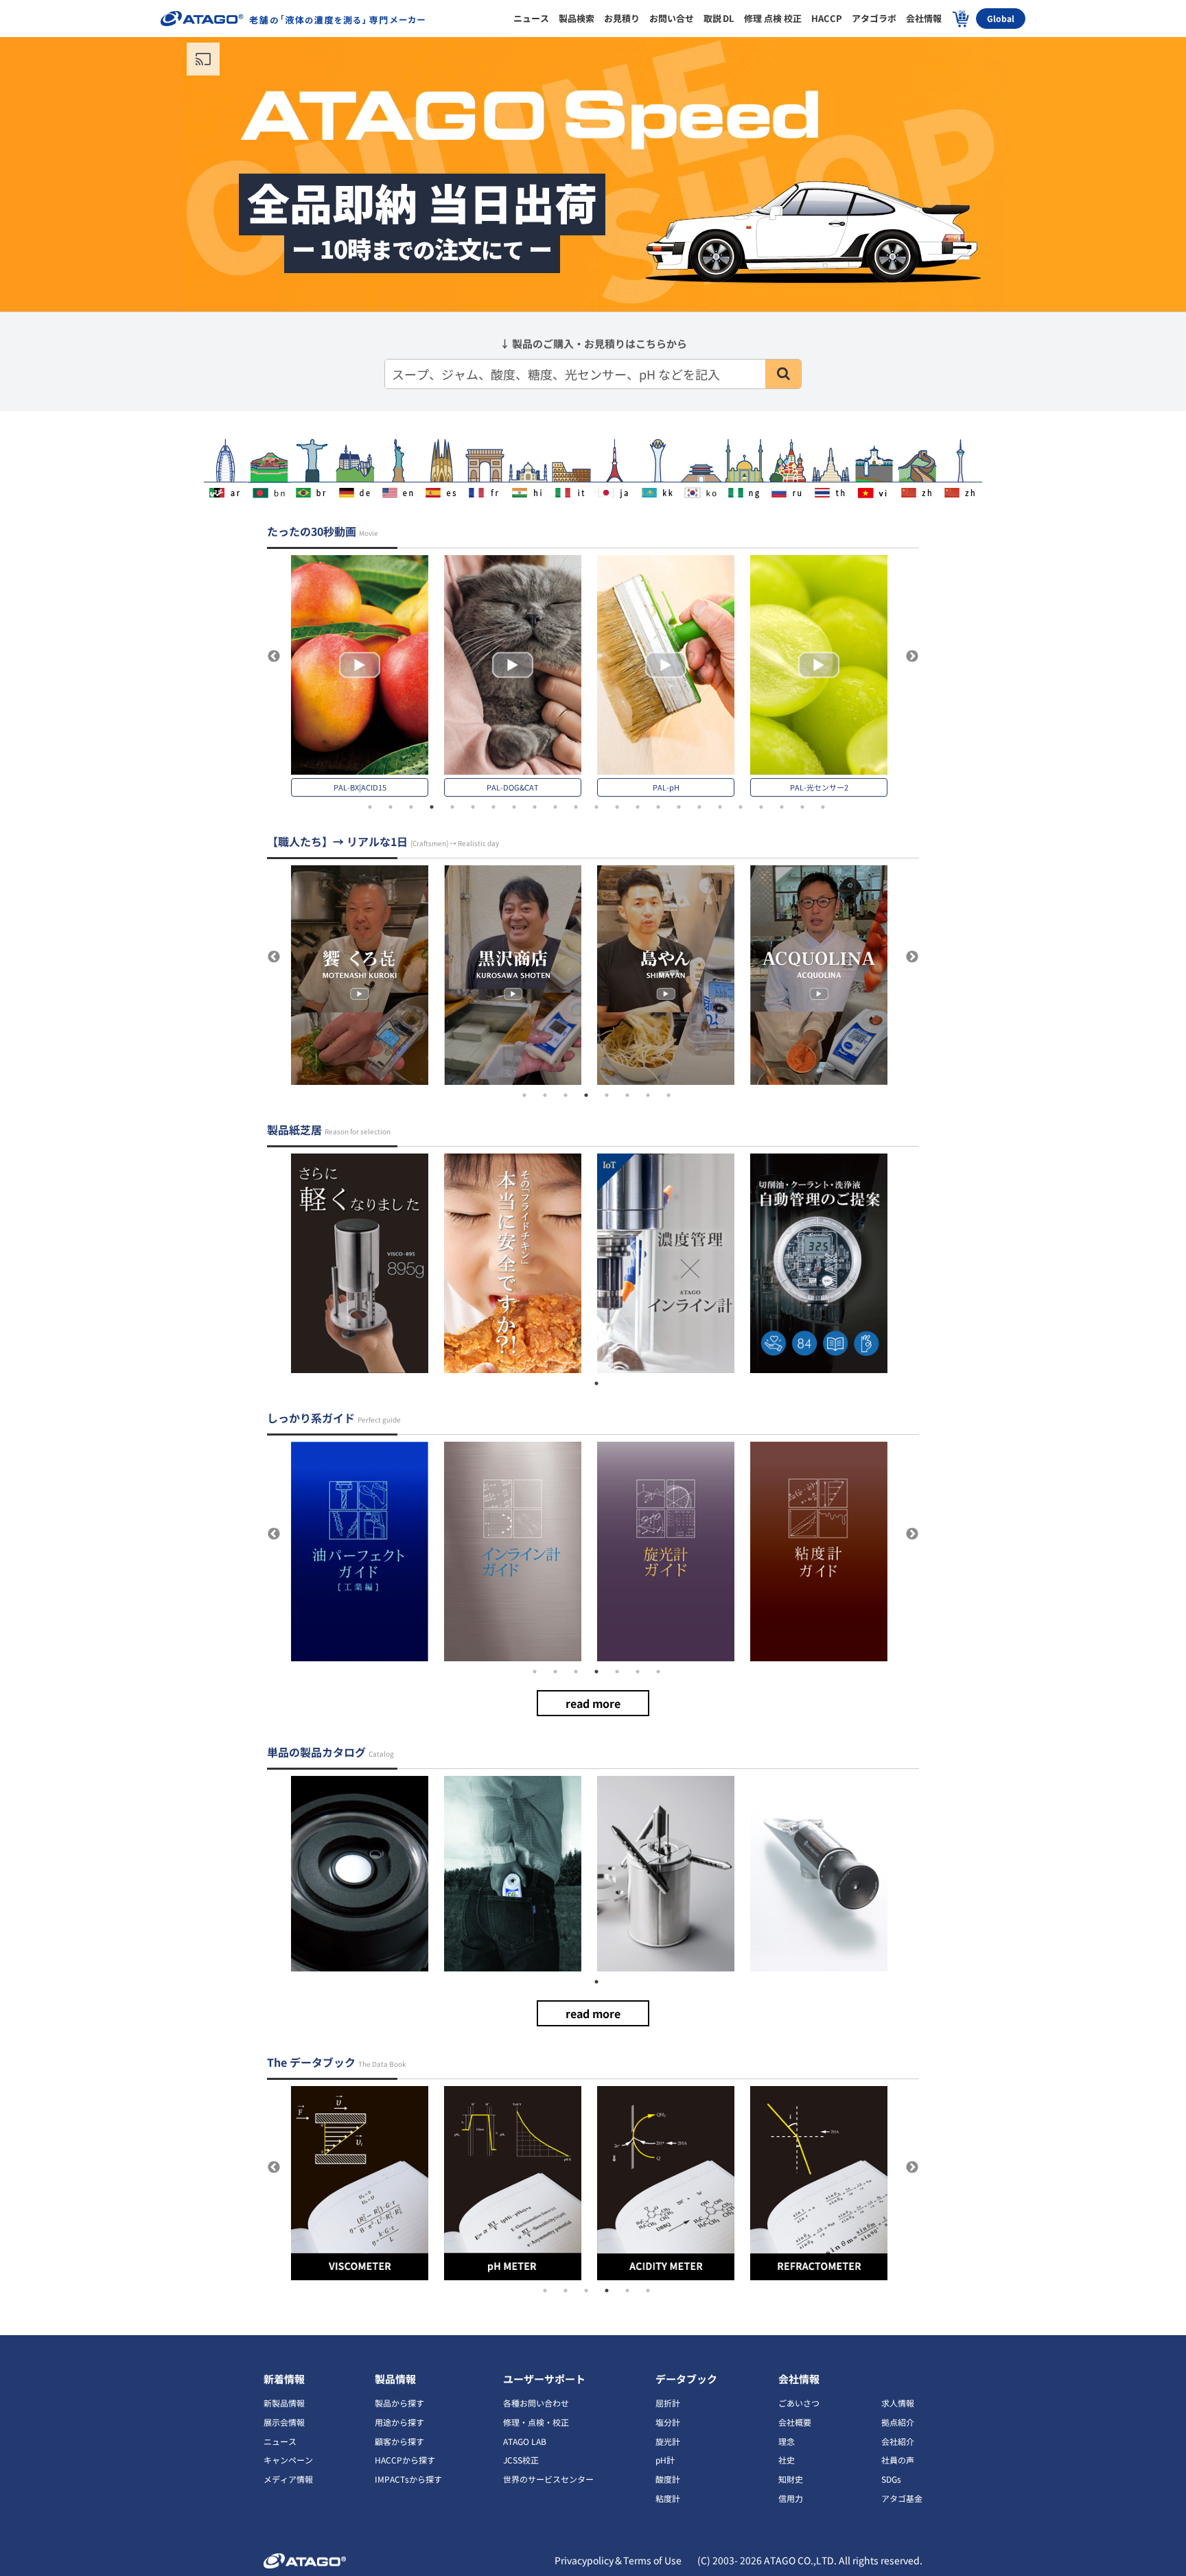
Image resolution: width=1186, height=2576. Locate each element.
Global (1001, 18)
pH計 (665, 2460)
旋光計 (668, 2441)
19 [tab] (741, 807)
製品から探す (399, 2403)
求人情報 (898, 2403)
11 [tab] (576, 807)
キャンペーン (288, 2460)
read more (593, 1703)
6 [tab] (473, 807)
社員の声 (898, 2460)
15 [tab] (658, 807)
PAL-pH (666, 787)
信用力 (791, 2498)
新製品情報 (284, 2403)
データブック (686, 2379)
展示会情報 (284, 2422)
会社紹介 (898, 2441)
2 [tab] (391, 807)
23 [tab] (823, 807)
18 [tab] (720, 807)
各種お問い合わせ (536, 2403)
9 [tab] (535, 807)
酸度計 (668, 2479)
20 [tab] (761, 807)
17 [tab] (699, 807)
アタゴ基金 (902, 2498)
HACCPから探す (405, 2460)
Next (912, 657)
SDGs (891, 2479)
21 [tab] (782, 807)
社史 (787, 2460)
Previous (274, 657)
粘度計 (668, 2498)
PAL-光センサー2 (819, 787)
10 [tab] (555, 807)
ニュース (280, 2441)
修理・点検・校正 (536, 2422)
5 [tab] (452, 807)
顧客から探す (399, 2441)
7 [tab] (493, 807)
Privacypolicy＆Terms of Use (619, 2560)
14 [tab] (638, 807)
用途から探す (399, 2422)
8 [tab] (514, 807)
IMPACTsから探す (408, 2479)
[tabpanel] (368, 676)
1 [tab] (370, 807)
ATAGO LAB (525, 2441)
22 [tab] (802, 807)
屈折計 (668, 2403)
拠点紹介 (898, 2422)
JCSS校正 (521, 2460)
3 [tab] (411, 807)
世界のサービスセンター (548, 2479)
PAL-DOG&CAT (513, 787)
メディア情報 (288, 2479)
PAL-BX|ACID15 (360, 787)
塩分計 (668, 2422)
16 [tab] (679, 807)
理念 (787, 2441)
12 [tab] (596, 807)
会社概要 (795, 2422)
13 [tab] (617, 807)
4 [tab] (432, 807)
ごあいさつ (799, 2403)
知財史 (791, 2479)
